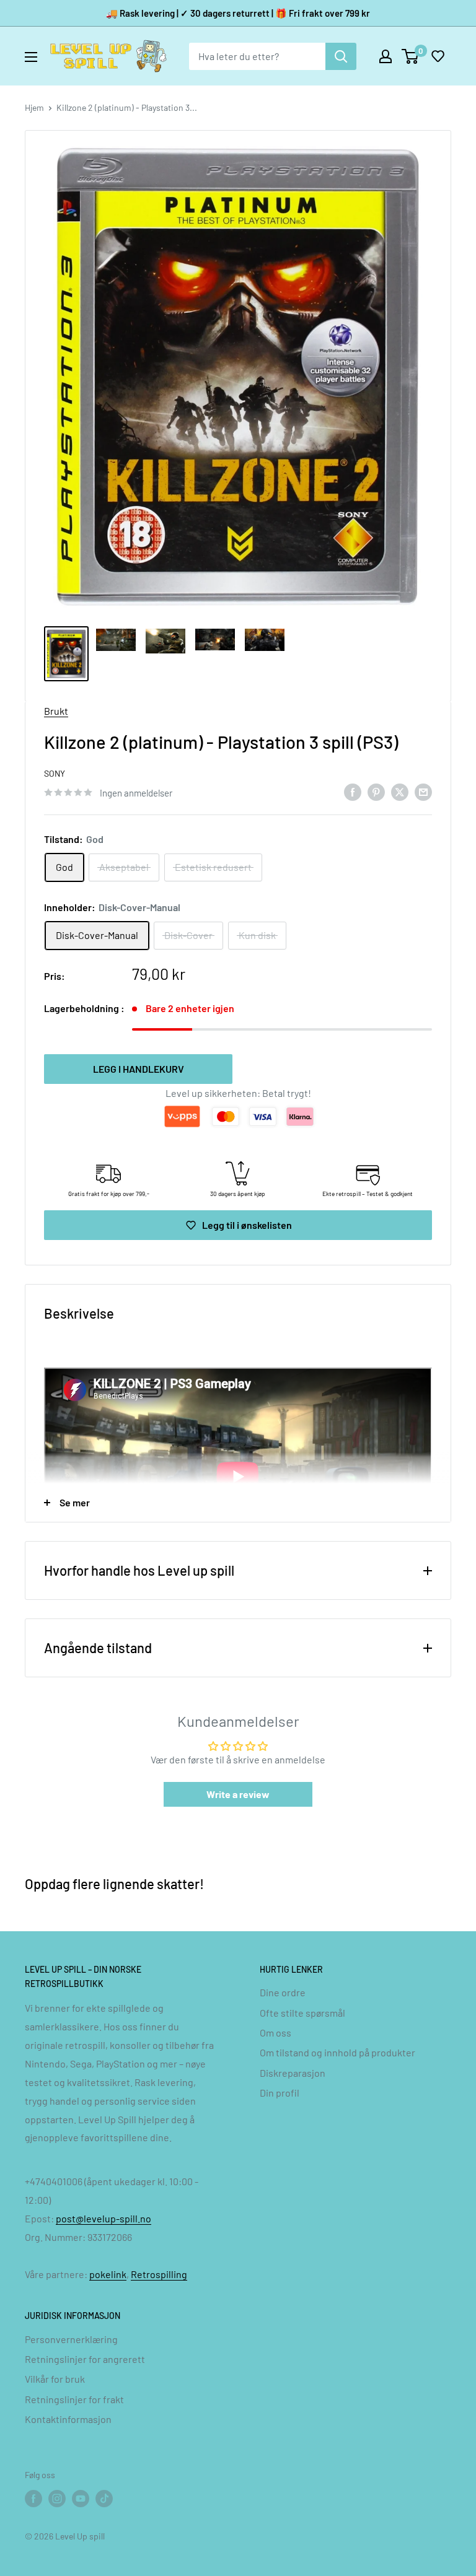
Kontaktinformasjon (68, 2419)
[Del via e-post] (423, 791)
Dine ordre (283, 1992)
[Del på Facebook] (353, 791)
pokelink (108, 2274)
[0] (411, 56)
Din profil (280, 2093)
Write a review (238, 1794)
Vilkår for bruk (55, 2379)
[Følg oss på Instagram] (57, 2499)
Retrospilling (159, 2274)
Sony (55, 773)
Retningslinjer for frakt (74, 2399)
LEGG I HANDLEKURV (139, 1069)
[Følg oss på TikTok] (104, 2499)
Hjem (34, 107)
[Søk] (341, 56)
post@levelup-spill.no (104, 2218)
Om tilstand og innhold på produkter (337, 2052)
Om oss (275, 2032)
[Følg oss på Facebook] (33, 2499)
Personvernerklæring (71, 2339)
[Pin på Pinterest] (376, 791)
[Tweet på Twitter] (400, 791)
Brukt (56, 711)
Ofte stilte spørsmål (302, 2013)
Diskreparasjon (293, 2073)
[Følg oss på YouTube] (81, 2499)
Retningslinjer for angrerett (85, 2359)
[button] (438, 56)
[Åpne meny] (31, 57)
